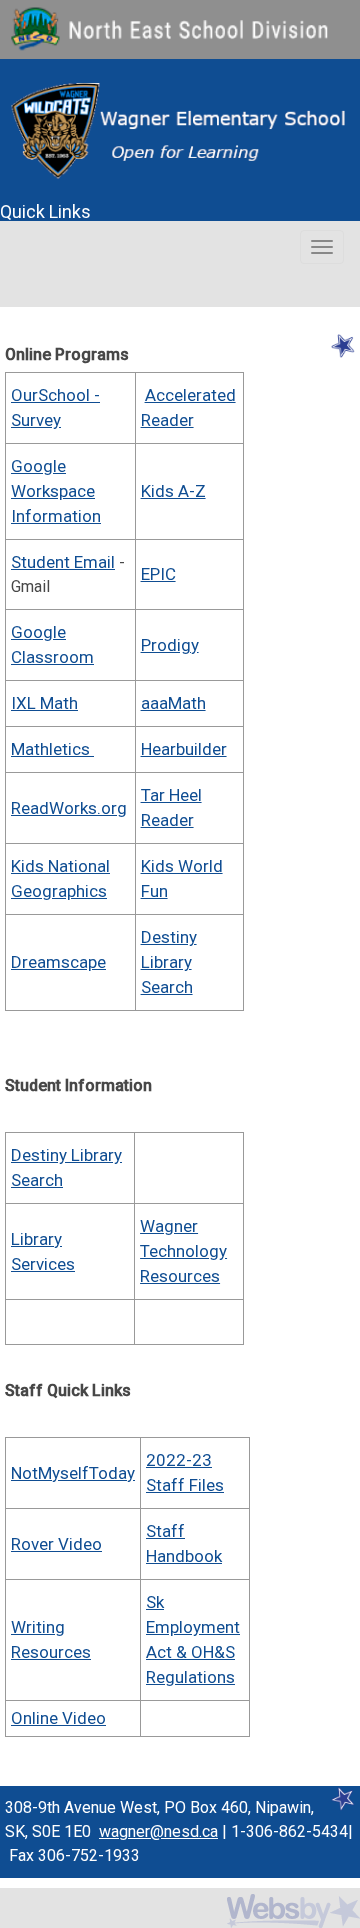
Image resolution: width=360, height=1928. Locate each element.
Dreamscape (58, 962)
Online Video (58, 1718)
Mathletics (52, 749)
